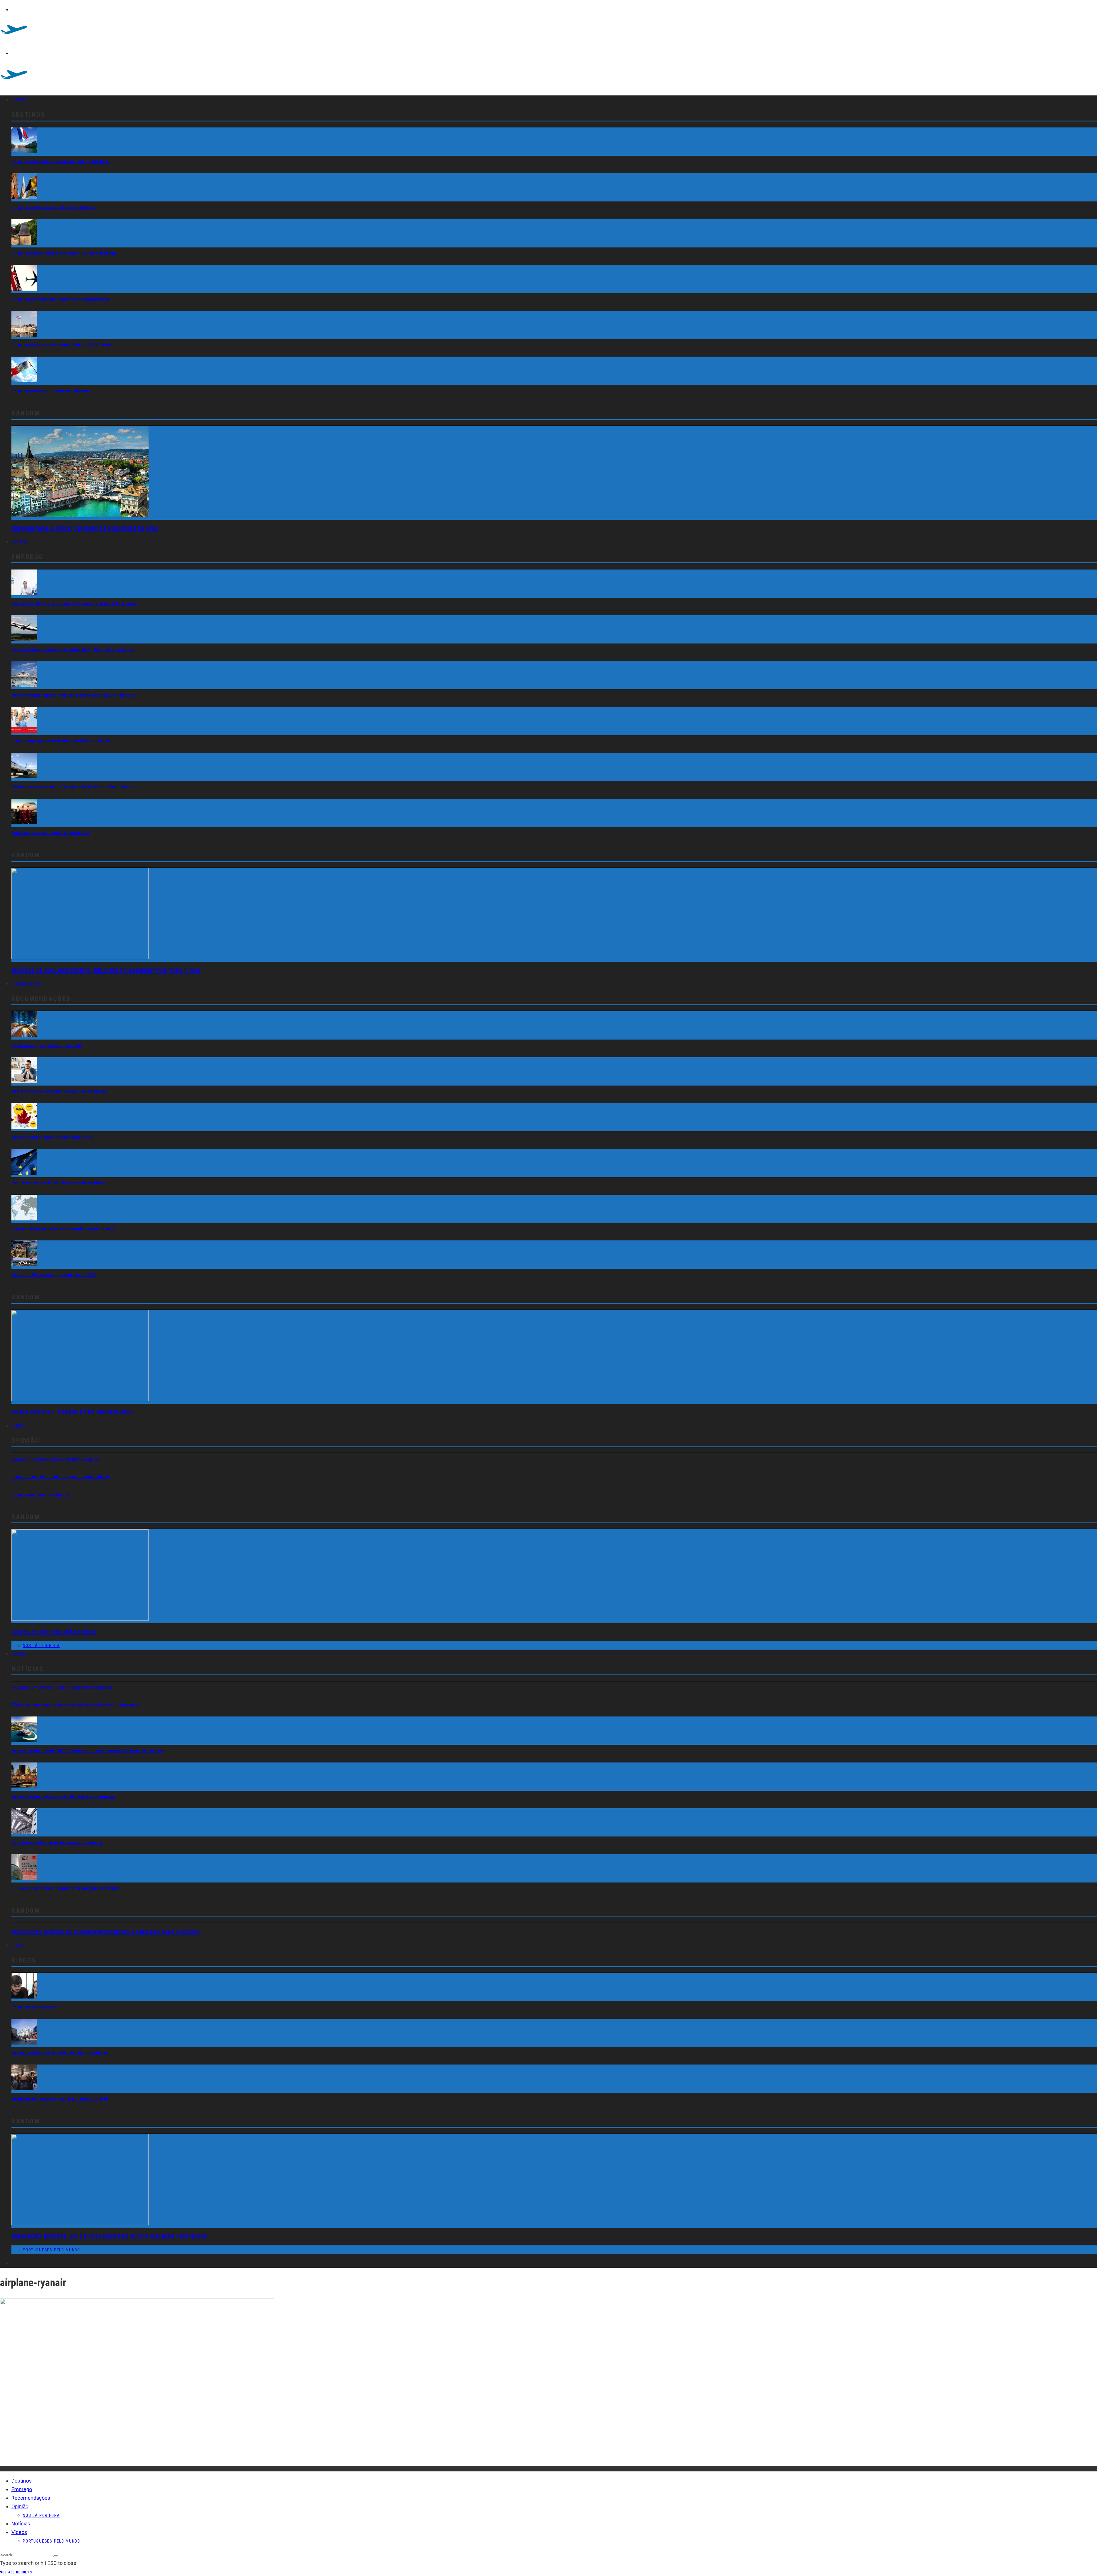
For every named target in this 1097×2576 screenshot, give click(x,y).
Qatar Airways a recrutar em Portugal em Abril (50, 833)
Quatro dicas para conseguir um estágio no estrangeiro (60, 1091)
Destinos (20, 100)
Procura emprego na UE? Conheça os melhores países (58, 1183)
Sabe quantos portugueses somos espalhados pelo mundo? (63, 1229)
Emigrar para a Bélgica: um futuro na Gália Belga (53, 207)
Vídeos (17, 1945)
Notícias (19, 1654)
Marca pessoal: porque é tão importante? (47, 1046)
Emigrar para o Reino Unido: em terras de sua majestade (60, 299)
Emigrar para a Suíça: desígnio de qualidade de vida (85, 529)
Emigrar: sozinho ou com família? (40, 1494)
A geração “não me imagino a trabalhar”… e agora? (55, 1459)
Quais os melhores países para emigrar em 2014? (54, 1275)
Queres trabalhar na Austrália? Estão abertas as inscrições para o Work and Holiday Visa (87, 1751)
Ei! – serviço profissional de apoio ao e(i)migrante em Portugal (66, 1888)
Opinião (18, 1426)
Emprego (19, 542)
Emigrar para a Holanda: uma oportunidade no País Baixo (60, 162)
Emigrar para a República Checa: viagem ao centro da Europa (64, 253)
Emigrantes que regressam (35, 2007)
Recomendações (26, 984)
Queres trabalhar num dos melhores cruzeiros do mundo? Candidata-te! (74, 695)
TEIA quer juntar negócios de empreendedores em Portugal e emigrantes (76, 1705)
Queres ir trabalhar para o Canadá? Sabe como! (52, 1137)
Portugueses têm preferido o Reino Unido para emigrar (59, 2053)
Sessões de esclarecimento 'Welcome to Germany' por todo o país (106, 971)
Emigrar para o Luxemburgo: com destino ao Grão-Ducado (61, 345)
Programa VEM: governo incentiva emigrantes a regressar (62, 1687)
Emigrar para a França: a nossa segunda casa (50, 391)
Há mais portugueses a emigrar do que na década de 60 (60, 2099)
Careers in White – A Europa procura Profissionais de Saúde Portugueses (75, 603)
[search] (56, 2556)
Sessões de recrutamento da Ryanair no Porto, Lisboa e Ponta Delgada (73, 787)
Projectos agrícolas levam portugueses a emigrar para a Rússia (106, 1932)
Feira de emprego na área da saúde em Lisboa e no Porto (61, 741)
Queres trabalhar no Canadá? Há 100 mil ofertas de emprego (63, 1796)
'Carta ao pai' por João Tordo (53, 1632)
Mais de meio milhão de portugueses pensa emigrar (57, 1842)
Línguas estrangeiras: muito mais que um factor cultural (60, 1477)
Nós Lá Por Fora (41, 1646)
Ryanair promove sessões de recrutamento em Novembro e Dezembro (72, 650)
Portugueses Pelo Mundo (52, 2250)
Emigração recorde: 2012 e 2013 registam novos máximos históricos (109, 2237)
